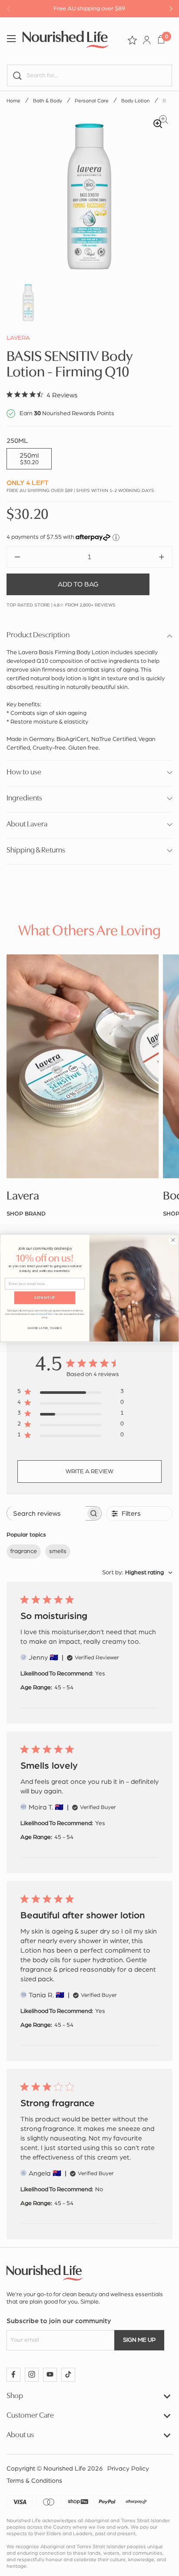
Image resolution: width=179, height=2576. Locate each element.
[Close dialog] (173, 1240)
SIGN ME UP (45, 1298)
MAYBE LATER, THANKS (45, 1328)
